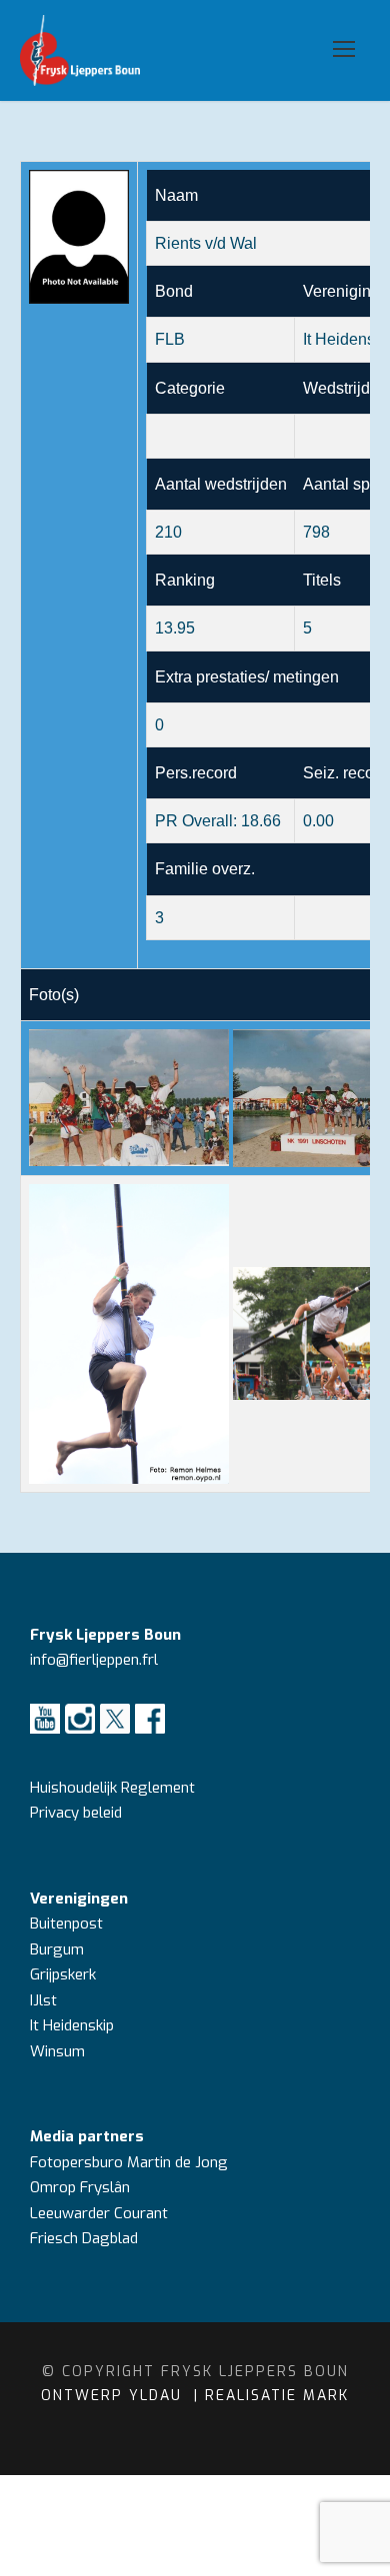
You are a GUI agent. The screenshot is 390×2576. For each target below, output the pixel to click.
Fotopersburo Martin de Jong (129, 2162)
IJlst (43, 2000)
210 (168, 532)
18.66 (261, 821)
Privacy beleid (76, 1813)
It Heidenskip (72, 2025)
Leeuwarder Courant (101, 2213)
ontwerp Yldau (114, 2396)
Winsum (57, 2051)
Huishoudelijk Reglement (114, 1788)
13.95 (175, 628)
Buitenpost (66, 1924)
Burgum (57, 1949)
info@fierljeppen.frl (94, 1660)
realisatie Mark (277, 2396)
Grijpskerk (63, 1974)
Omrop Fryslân (82, 2187)
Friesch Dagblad (86, 2238)
